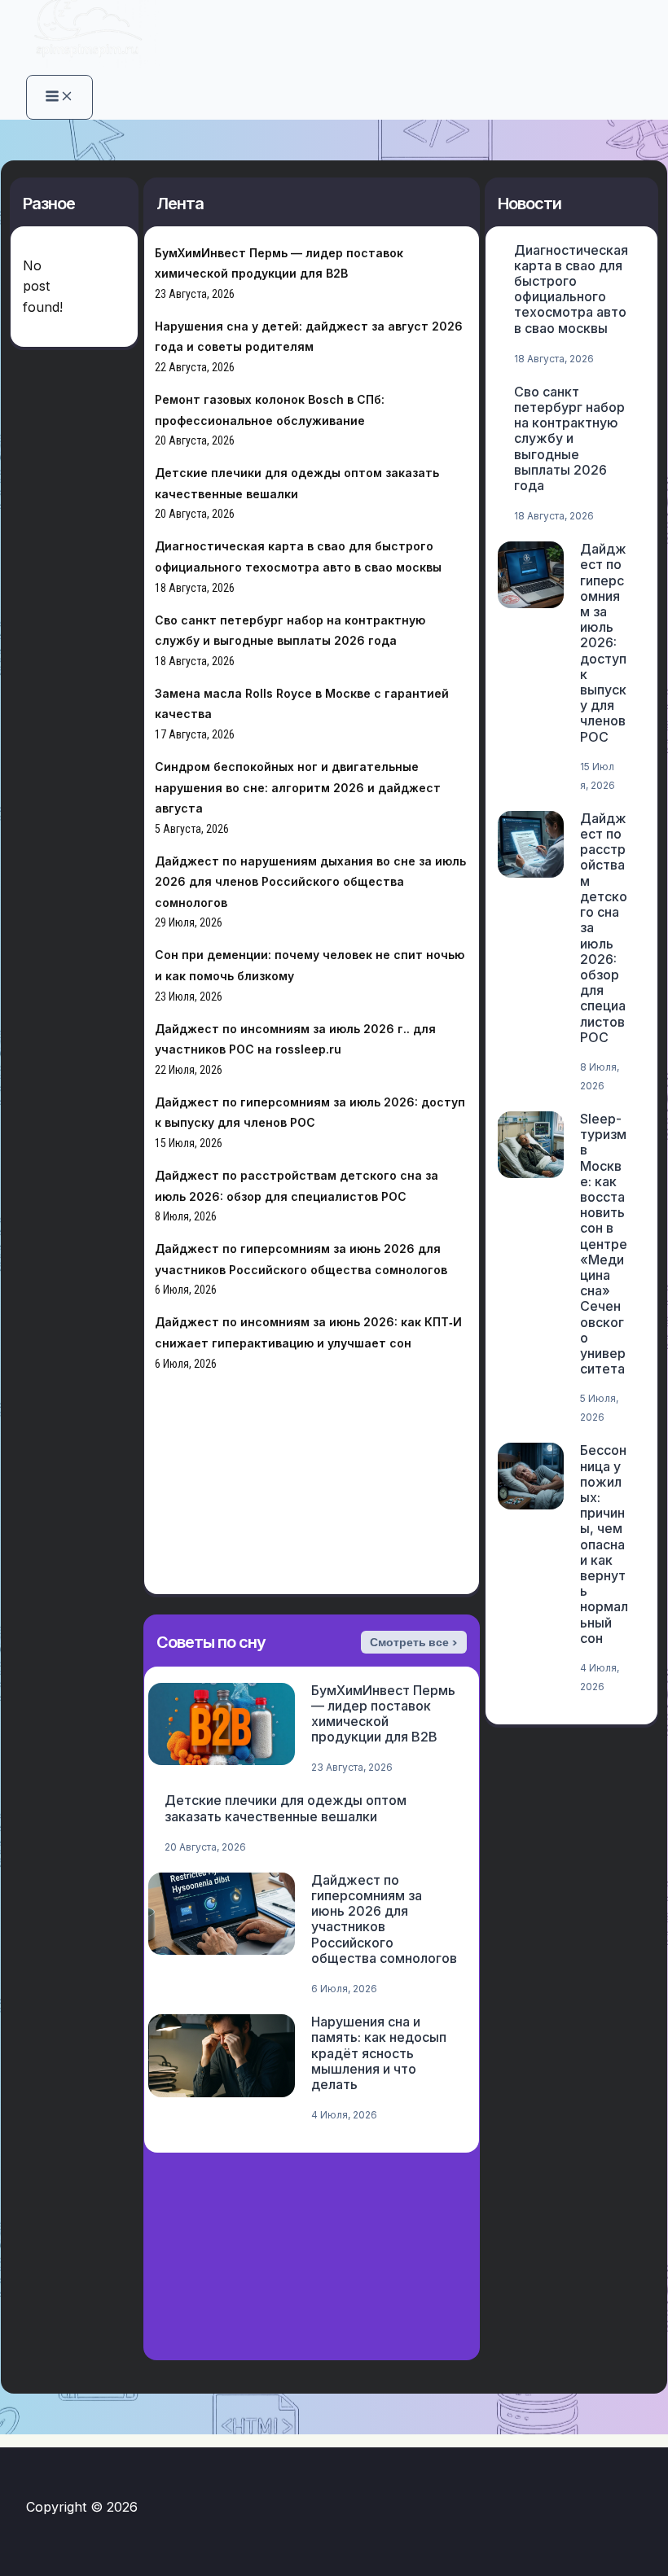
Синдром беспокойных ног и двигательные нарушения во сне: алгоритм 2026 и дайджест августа (298, 787)
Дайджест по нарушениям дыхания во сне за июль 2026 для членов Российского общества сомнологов (310, 882)
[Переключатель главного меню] (59, 97)
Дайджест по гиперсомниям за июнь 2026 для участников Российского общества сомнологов (384, 1919)
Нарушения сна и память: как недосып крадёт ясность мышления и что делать (379, 2053)
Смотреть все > (414, 1642)
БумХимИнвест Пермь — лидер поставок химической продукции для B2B (383, 1714)
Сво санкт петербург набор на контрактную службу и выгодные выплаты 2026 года (569, 438)
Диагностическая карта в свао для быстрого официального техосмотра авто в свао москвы (571, 289)
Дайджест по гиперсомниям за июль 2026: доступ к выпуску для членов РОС (603, 642)
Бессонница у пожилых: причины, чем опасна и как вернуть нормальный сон (604, 1544)
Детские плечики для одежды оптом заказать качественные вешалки (286, 1808)
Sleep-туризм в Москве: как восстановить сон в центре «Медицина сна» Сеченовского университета (604, 1244)
